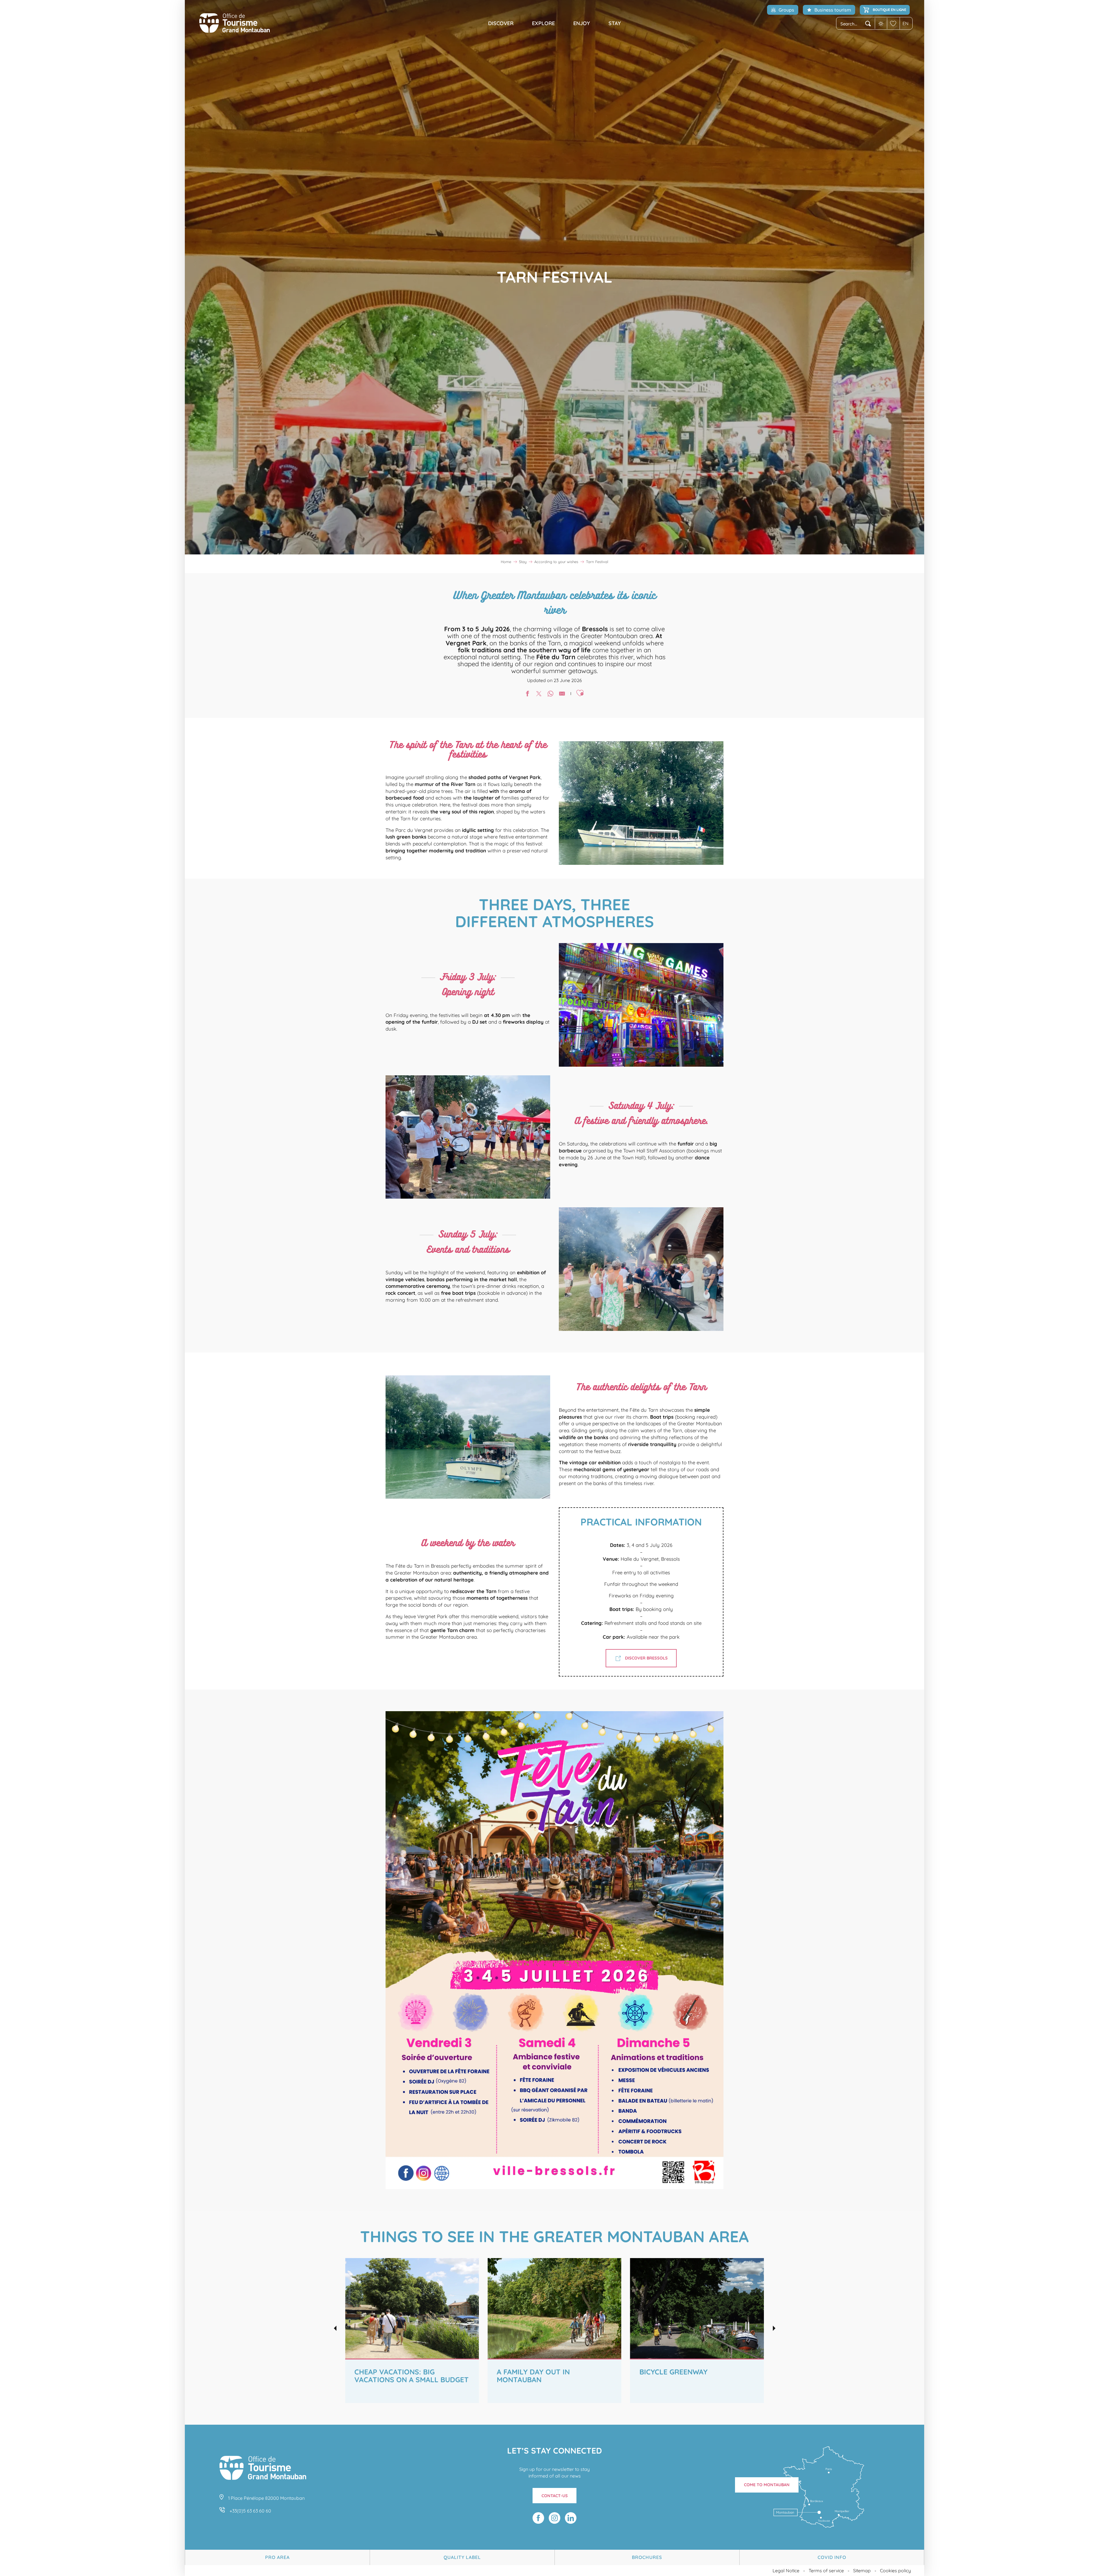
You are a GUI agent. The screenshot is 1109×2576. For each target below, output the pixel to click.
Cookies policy (895, 2571)
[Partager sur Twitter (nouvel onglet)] (539, 694)
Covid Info (832, 2557)
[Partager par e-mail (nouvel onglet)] (562, 694)
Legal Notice (786, 2571)
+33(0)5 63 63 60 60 (250, 2511)
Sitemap (862, 2571)
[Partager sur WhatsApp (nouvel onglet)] (550, 694)
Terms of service (826, 2571)
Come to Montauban (767, 2485)
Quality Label (462, 2557)
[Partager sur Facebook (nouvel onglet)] (527, 694)
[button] (856, 24)
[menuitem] (235, 23)
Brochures (647, 2557)
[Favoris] (893, 23)
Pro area (277, 2557)
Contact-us (555, 2496)
